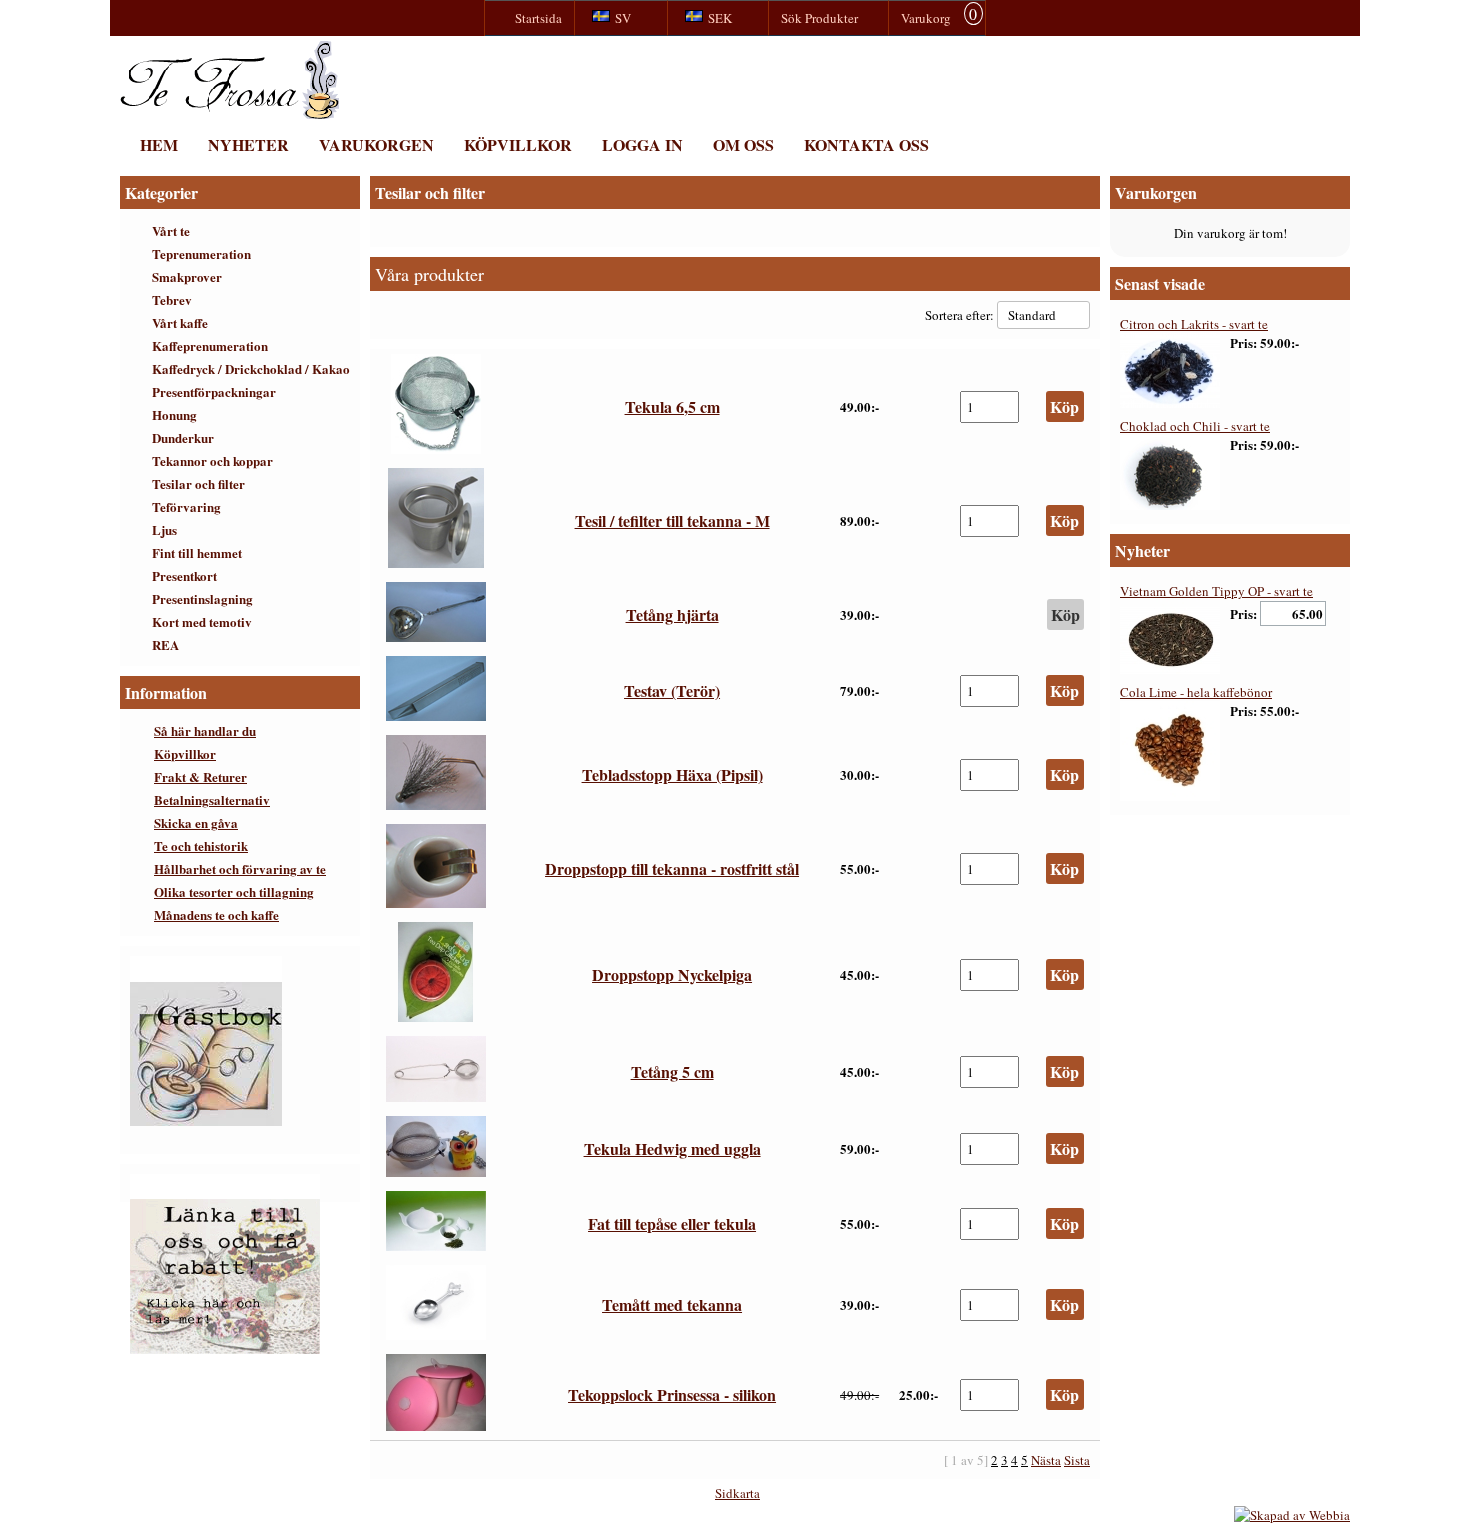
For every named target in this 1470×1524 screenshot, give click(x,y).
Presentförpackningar (214, 391)
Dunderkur (183, 437)
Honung (174, 414)
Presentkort (184, 575)
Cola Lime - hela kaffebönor (1196, 692)
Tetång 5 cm (672, 1071)
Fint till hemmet (197, 552)
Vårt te (171, 230)
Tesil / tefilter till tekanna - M (672, 520)
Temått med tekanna (672, 1304)
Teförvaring (186, 506)
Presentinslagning (202, 598)
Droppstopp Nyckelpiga (672, 974)
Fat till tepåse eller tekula (672, 1223)
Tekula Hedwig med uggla (672, 1148)
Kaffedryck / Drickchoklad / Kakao (251, 368)
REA (165, 644)
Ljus (164, 529)
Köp (1065, 614)
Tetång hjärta (672, 614)
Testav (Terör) (672, 690)
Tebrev (172, 299)
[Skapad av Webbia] (1292, 1515)
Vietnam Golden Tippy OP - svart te (1216, 591)
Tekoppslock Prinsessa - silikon (672, 1394)
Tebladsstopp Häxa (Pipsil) (672, 774)
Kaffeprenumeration (210, 345)
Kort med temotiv (202, 621)
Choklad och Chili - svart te (1195, 426)
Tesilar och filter (198, 483)
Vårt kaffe (180, 322)
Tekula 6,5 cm (672, 406)
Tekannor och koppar (212, 460)
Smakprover (187, 276)
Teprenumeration (201, 253)
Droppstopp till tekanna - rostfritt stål (672, 868)
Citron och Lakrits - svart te (1194, 324)
